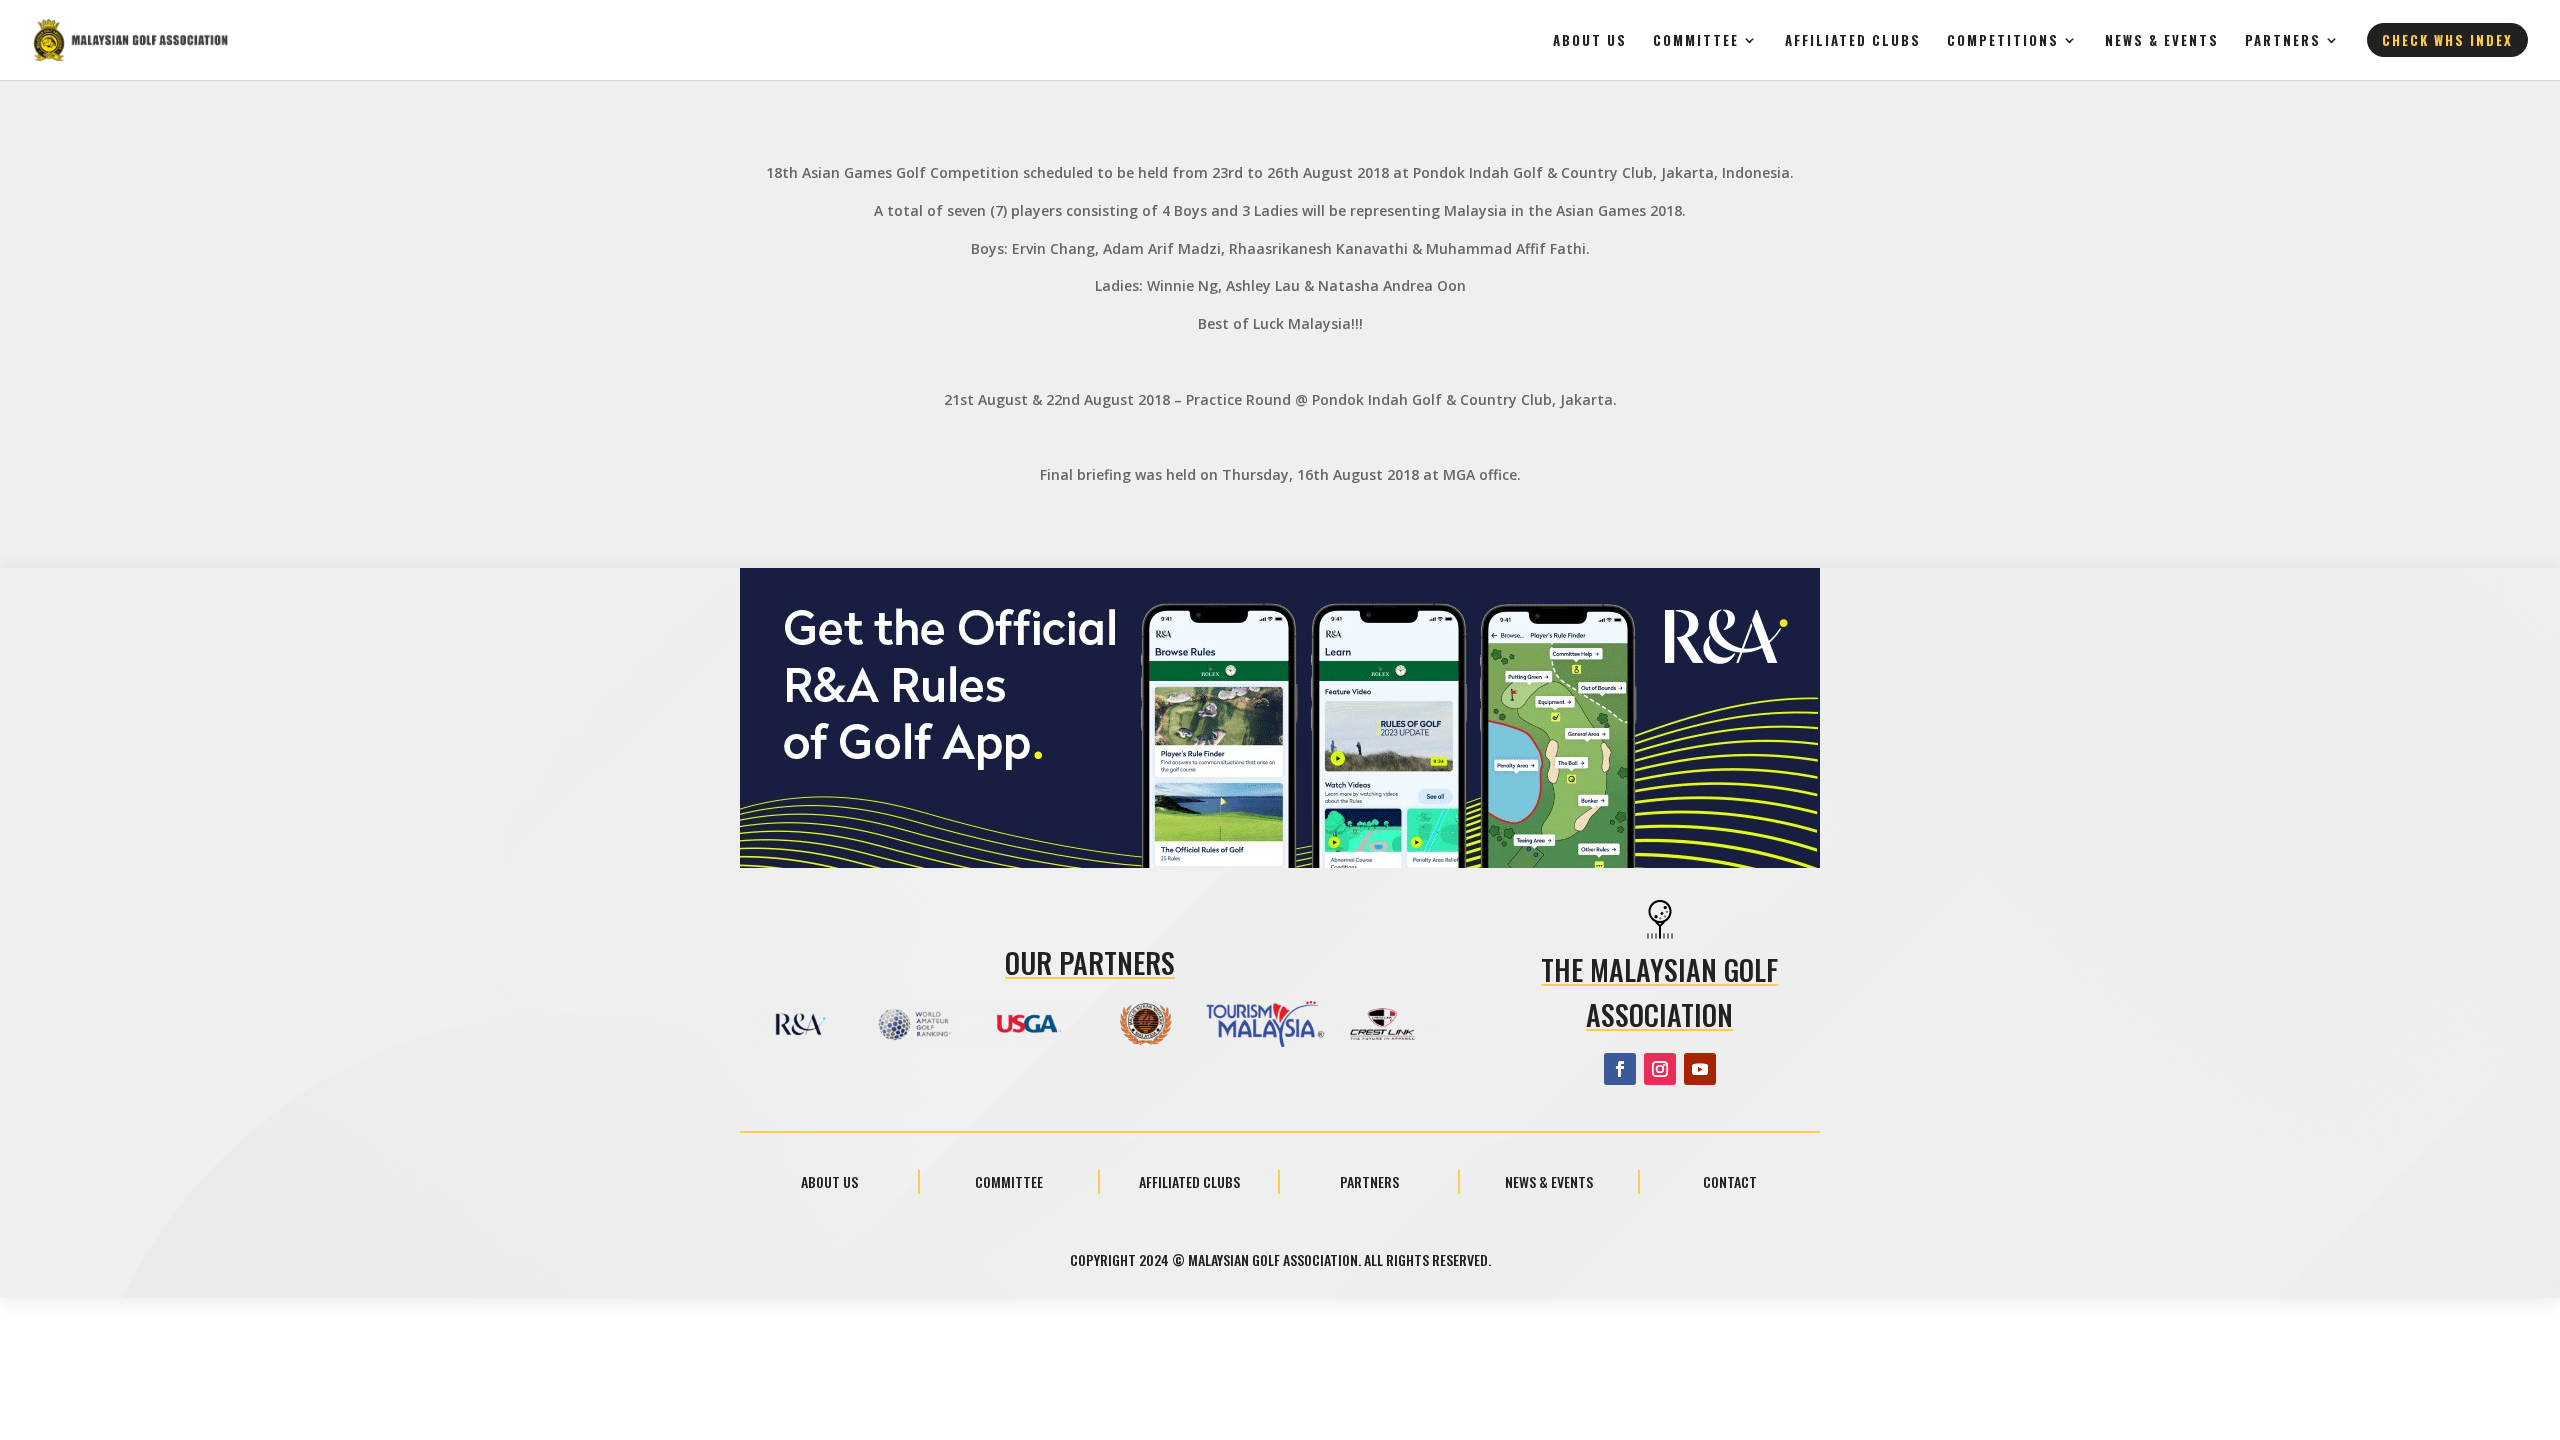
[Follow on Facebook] (1620, 1069)
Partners (2283, 41)
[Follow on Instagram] (1660, 1069)
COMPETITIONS (2003, 41)
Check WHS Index (2447, 40)
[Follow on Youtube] (1700, 1069)
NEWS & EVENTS (2162, 41)
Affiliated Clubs (1853, 41)
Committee (1696, 41)
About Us (1590, 41)
